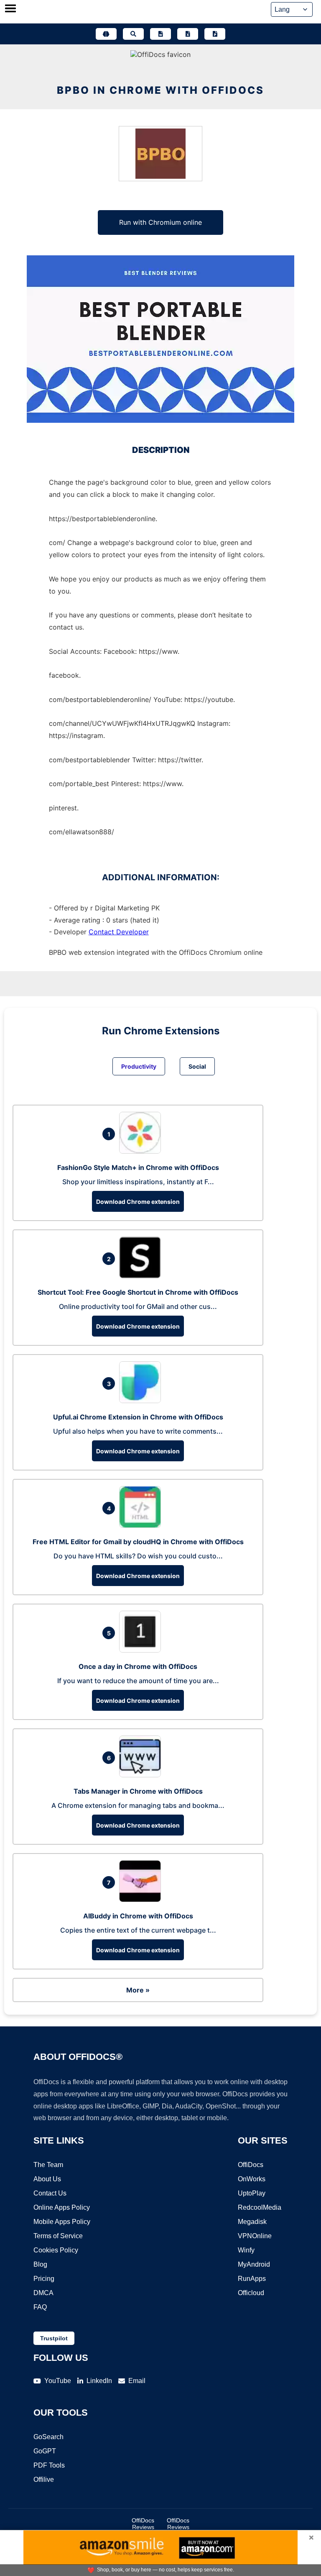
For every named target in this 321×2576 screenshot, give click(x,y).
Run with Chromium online (160, 222)
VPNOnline (255, 2236)
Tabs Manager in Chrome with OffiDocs (138, 1791)
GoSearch (48, 2437)
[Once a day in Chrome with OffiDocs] (142, 1650)
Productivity (139, 1066)
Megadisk (252, 2222)
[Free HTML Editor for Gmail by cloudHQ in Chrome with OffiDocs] (142, 1525)
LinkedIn (99, 2381)
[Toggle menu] (10, 9)
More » (138, 1990)
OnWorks (252, 2179)
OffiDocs (251, 2165)
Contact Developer (119, 932)
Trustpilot (54, 2338)
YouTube (58, 2381)
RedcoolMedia (260, 2207)
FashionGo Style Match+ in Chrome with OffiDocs (138, 1167)
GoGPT (45, 2451)
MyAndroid (254, 2264)
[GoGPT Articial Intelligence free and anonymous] (106, 34)
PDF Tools (49, 2465)
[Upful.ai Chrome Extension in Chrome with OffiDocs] (142, 1401)
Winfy (246, 2250)
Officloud (251, 2293)
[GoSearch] (133, 34)
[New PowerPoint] (215, 34)
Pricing (44, 2279)
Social (197, 1066)
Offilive (44, 2480)
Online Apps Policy (62, 2207)
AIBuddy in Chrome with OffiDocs (138, 1916)
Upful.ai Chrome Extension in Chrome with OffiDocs (138, 1417)
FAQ (40, 2307)
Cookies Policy (56, 2250)
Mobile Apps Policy (62, 2222)
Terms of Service (58, 2236)
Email (137, 2381)
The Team (48, 2165)
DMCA (43, 2293)
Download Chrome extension (138, 1202)
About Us (47, 2179)
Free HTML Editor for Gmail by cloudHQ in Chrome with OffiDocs (138, 1542)
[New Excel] (188, 34)
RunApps (252, 2279)
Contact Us (50, 2193)
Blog (40, 2264)
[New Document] (160, 34)
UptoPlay (252, 2193)
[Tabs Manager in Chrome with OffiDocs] (142, 1775)
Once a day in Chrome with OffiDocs (138, 1666)
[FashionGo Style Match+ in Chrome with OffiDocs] (142, 1151)
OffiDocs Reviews (143, 2524)
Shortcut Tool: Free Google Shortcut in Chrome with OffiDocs (138, 1292)
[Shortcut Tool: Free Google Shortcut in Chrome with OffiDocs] (142, 1276)
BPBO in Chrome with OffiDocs (160, 90)
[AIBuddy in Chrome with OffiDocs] (142, 1900)
